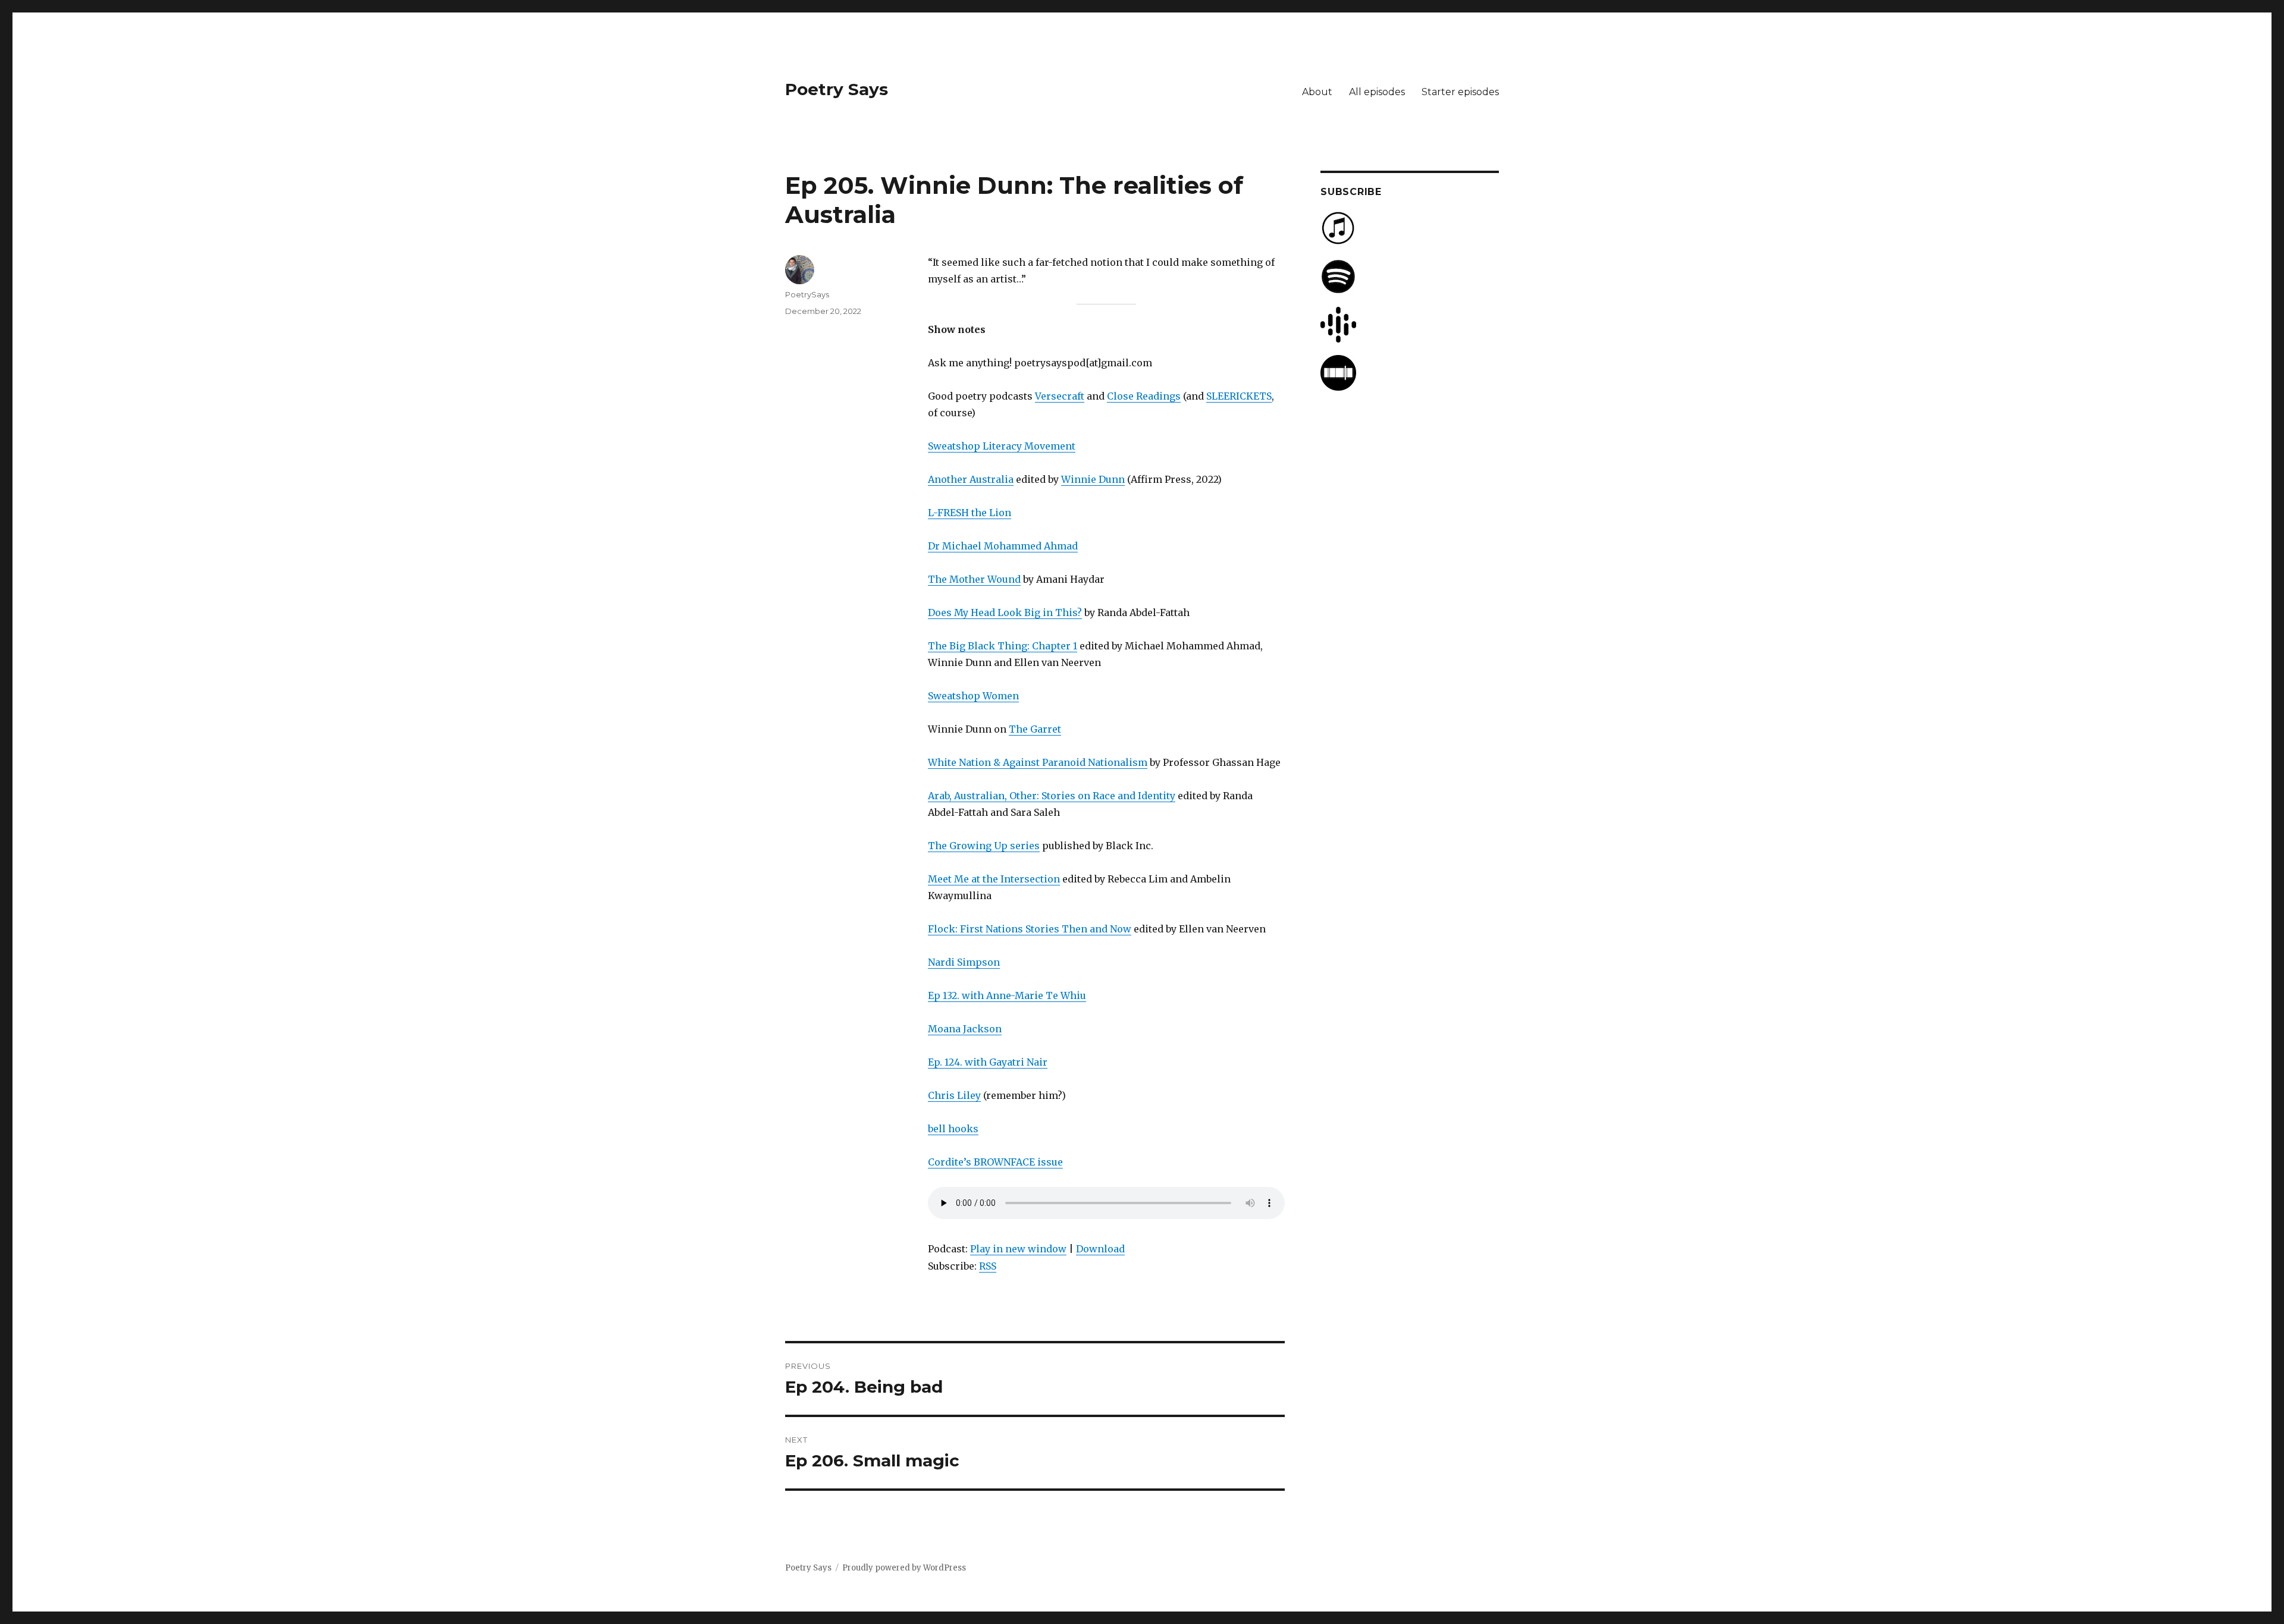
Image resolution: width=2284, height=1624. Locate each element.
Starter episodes (1460, 92)
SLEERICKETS (1239, 396)
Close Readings (1144, 396)
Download (1100, 1249)
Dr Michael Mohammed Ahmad (1003, 546)
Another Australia (971, 479)
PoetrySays (807, 294)
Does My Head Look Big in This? (1005, 612)
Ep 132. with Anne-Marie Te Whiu (1007, 995)
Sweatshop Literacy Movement (1002, 446)
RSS (988, 1266)
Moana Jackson (965, 1029)
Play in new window (1018, 1249)
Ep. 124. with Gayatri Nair (988, 1062)
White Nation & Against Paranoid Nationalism (1038, 762)
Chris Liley (954, 1095)
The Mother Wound (974, 579)
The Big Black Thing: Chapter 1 (1003, 646)
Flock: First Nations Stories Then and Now (1030, 929)
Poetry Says (837, 89)
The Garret (1035, 729)
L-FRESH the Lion (970, 513)
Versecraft (1060, 396)
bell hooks (953, 1129)
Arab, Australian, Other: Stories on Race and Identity (1052, 796)
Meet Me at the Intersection (994, 879)
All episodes (1377, 92)
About (1317, 92)
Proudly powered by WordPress (904, 1568)
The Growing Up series (984, 846)
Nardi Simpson (964, 962)
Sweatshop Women (973, 696)
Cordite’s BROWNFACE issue (995, 1162)
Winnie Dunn (1093, 479)
